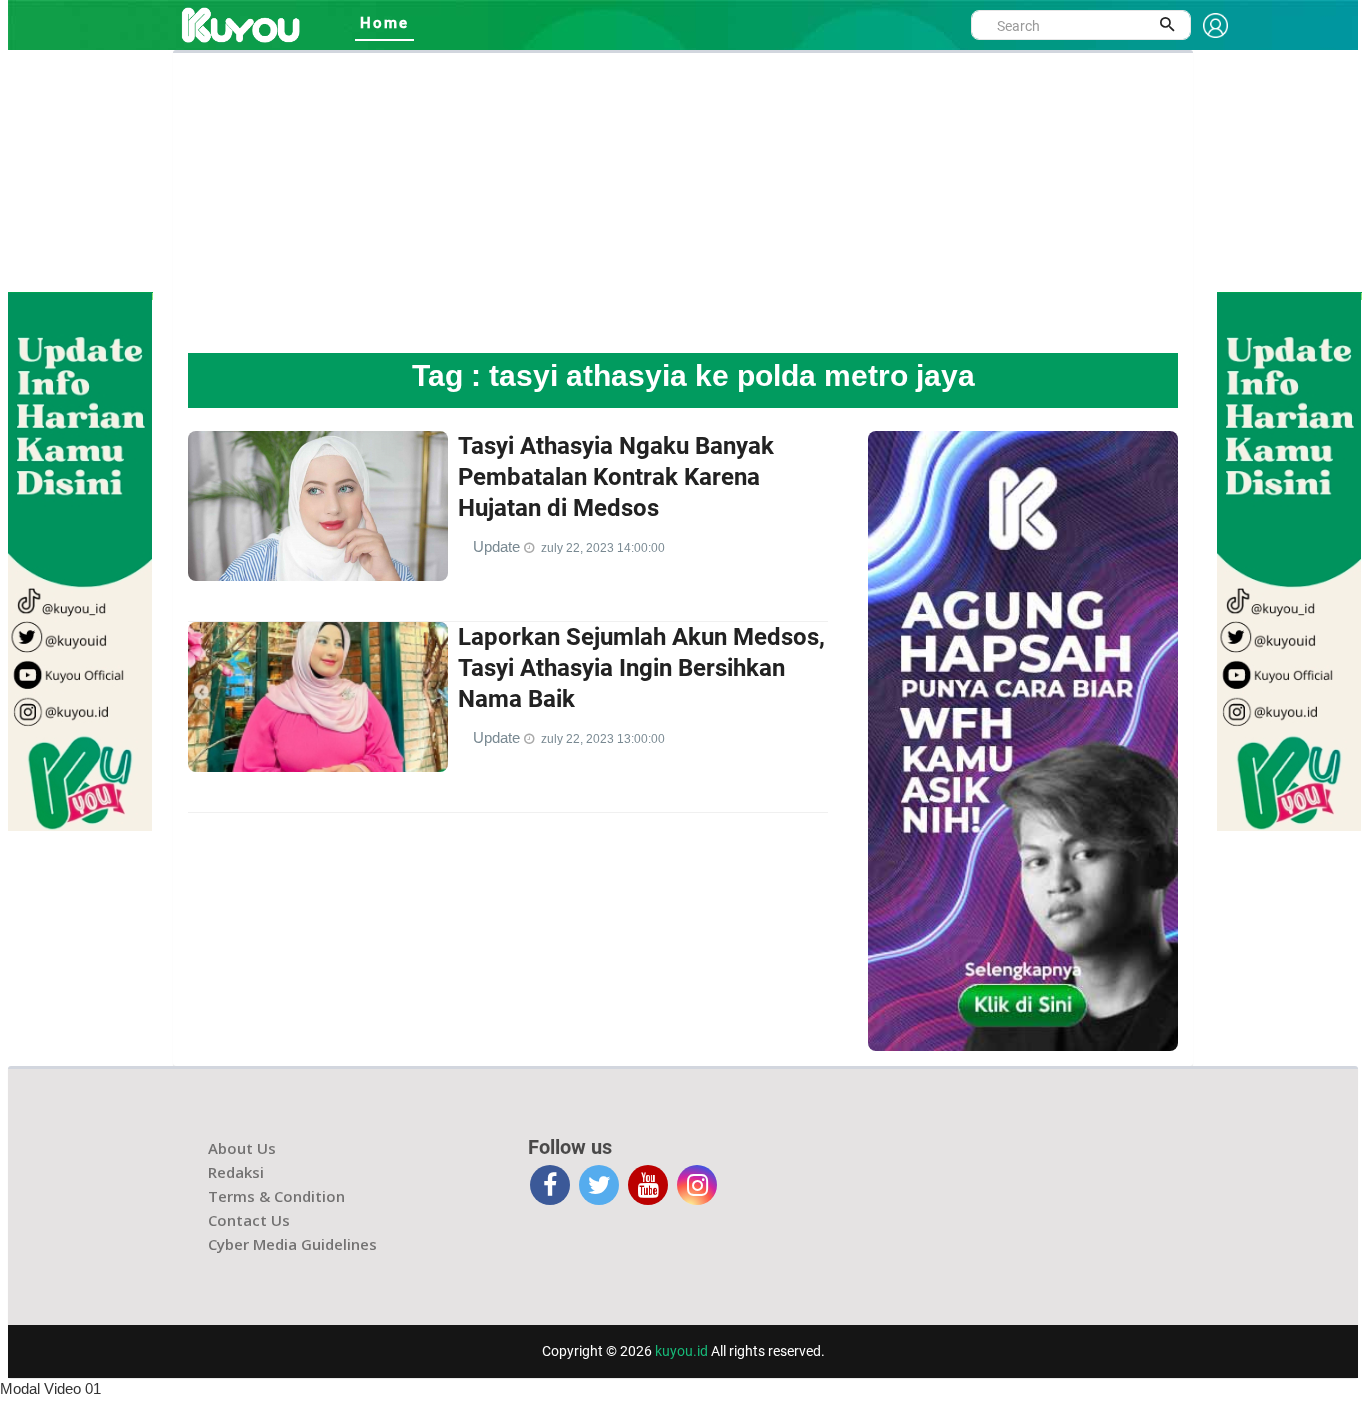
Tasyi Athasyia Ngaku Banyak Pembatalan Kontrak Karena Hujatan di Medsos (616, 477)
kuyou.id (681, 1351)
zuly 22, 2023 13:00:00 (603, 739)
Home (384, 23)
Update (498, 546)
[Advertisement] (683, 203)
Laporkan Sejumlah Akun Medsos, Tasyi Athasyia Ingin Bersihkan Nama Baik (641, 668)
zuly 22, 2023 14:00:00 (603, 548)
